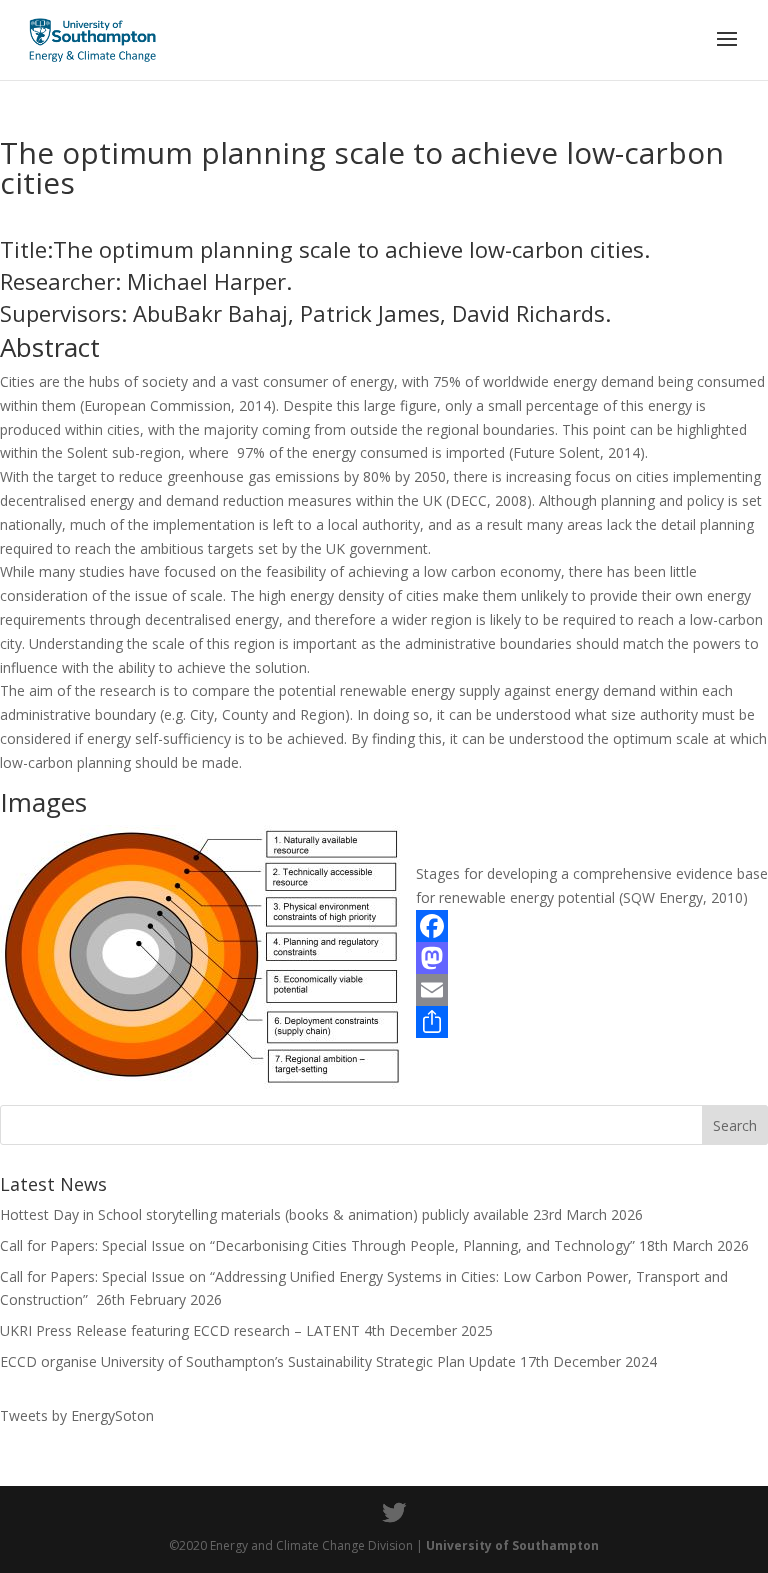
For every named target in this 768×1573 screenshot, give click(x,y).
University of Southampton (512, 1545)
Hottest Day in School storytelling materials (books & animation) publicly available (264, 1214)
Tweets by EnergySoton (77, 1415)
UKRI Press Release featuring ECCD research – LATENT (180, 1330)
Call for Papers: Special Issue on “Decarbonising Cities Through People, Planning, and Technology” (317, 1245)
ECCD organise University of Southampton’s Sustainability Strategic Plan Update (258, 1361)
